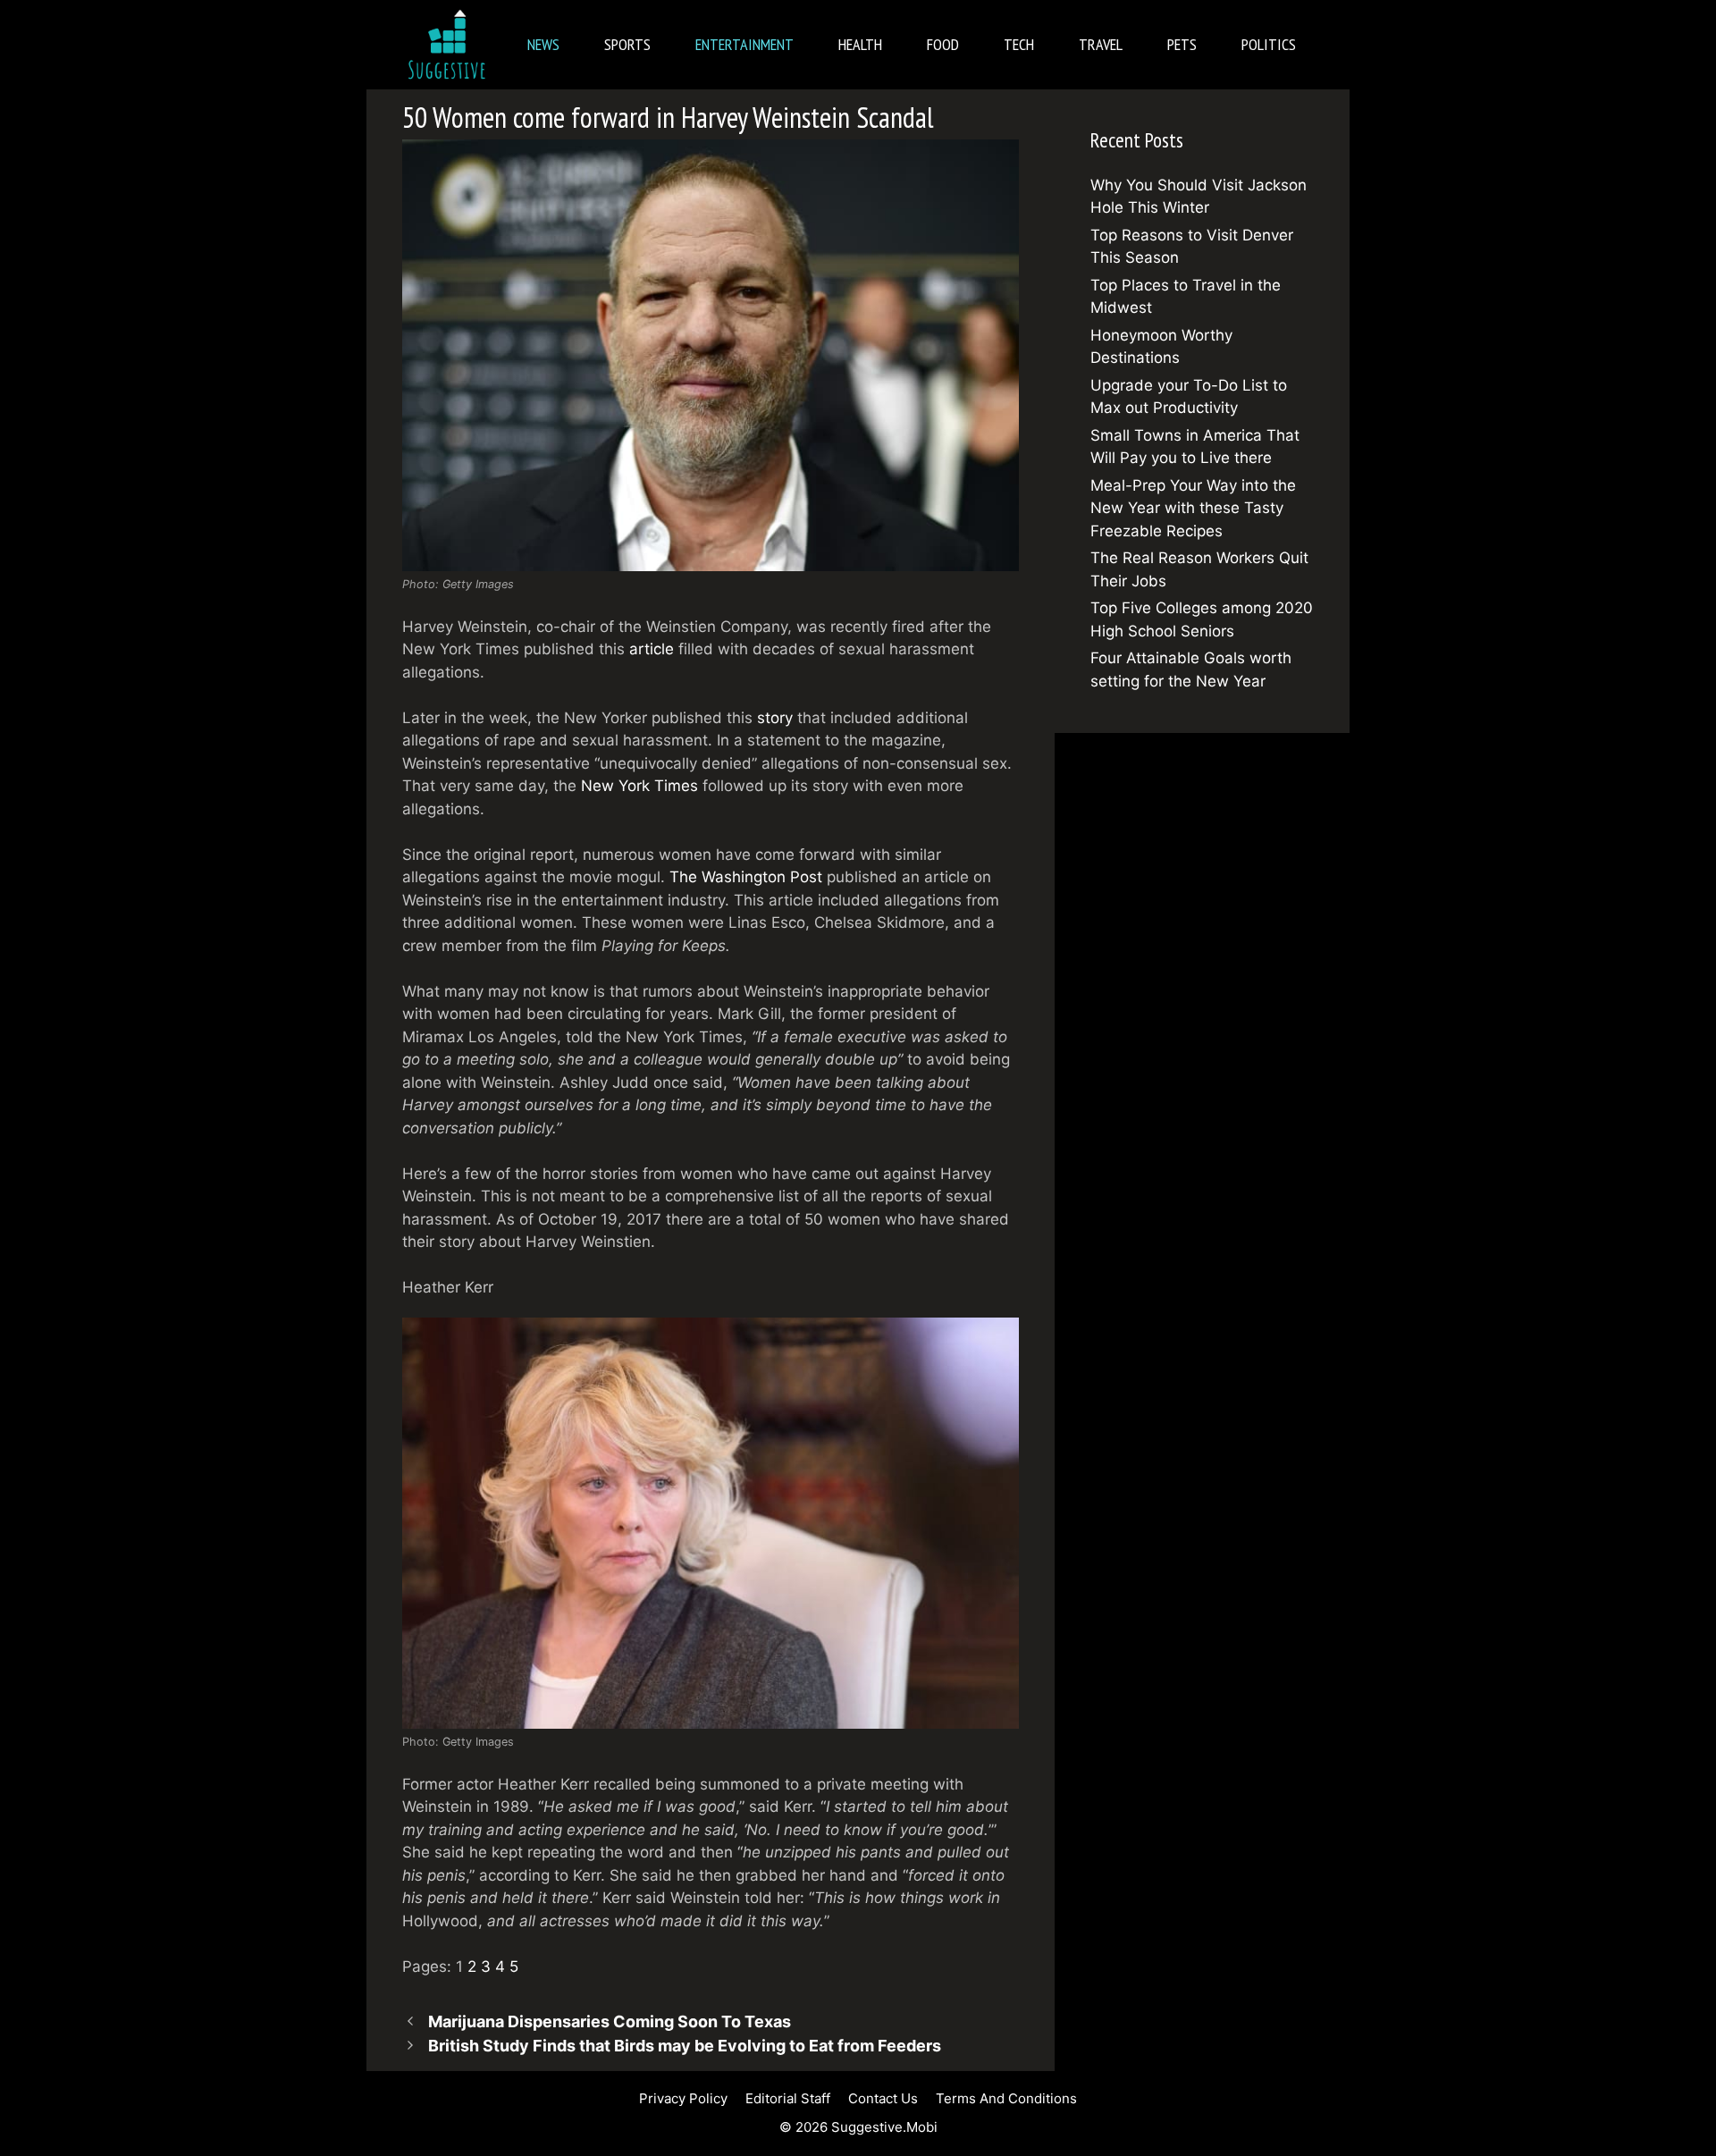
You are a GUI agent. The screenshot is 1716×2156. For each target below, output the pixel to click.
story (775, 718)
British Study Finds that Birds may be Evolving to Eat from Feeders (685, 2046)
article (652, 649)
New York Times (639, 786)
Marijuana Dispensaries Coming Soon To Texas (610, 2021)
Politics (1269, 44)
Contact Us (883, 2098)
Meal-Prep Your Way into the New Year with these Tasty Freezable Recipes (1193, 508)
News (543, 44)
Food (943, 44)
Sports (627, 44)
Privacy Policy (683, 2098)
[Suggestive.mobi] (451, 45)
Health (860, 44)
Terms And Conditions (1006, 2098)
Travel (1101, 44)
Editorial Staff (788, 2098)
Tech (1019, 44)
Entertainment (744, 44)
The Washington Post (746, 877)
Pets (1182, 44)
